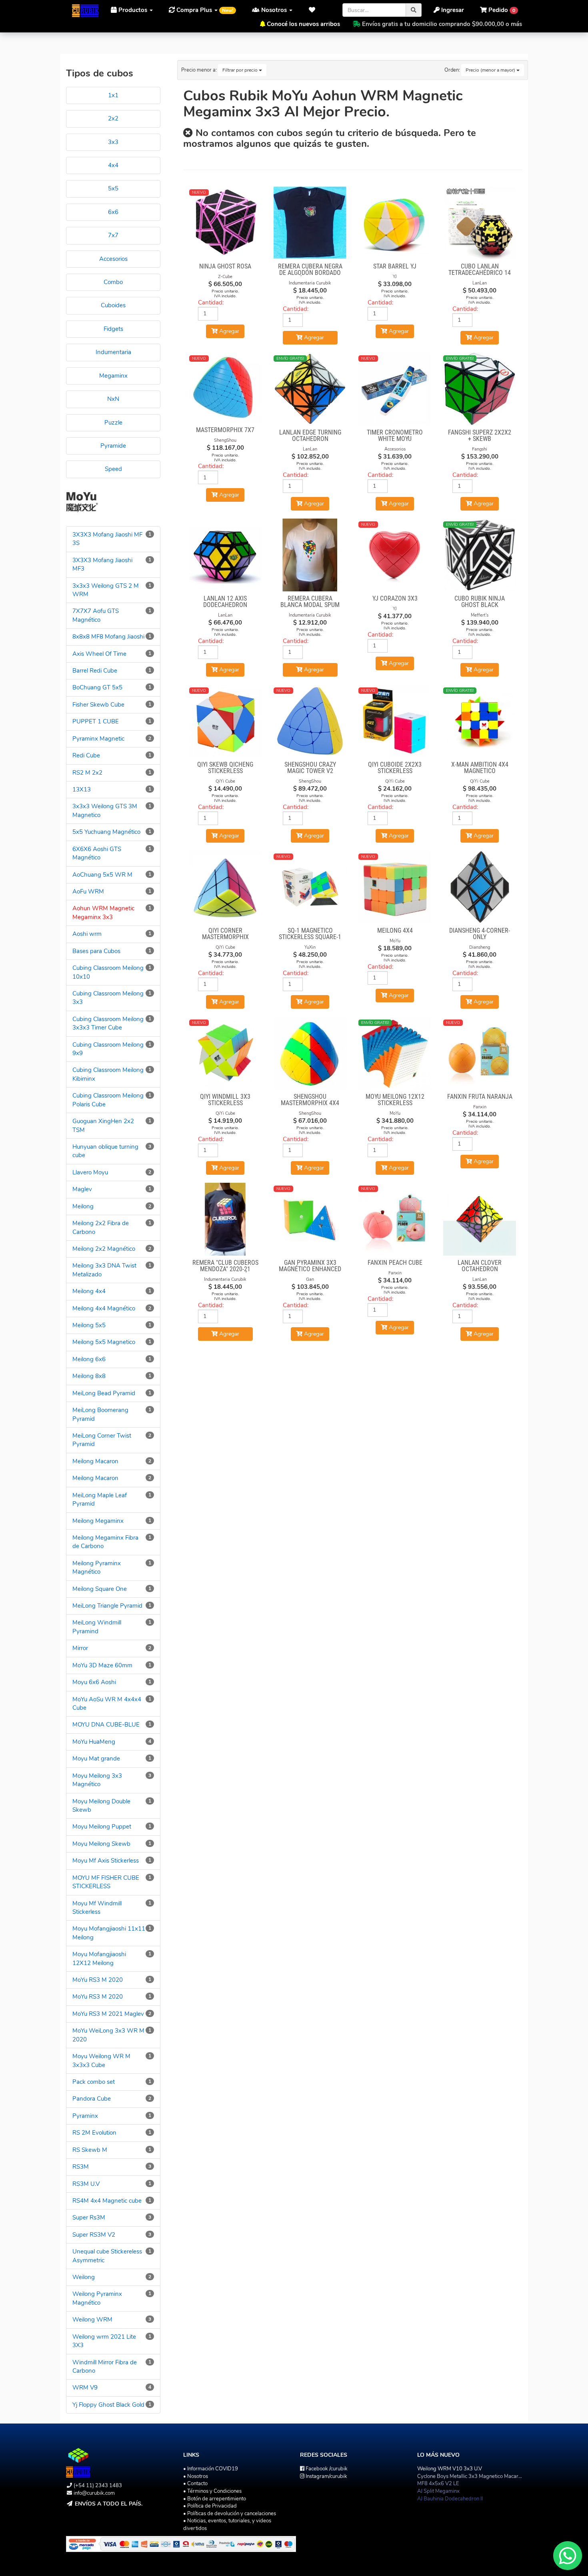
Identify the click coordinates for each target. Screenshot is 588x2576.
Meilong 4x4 (89, 1291)
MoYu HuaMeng (94, 1742)
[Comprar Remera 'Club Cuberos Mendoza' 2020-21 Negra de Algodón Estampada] (226, 1219)
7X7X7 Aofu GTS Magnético (96, 615)
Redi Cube (86, 755)
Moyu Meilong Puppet (102, 1827)
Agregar (313, 338)
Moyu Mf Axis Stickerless (106, 1861)
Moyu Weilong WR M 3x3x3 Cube (101, 2060)
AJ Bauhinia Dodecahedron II (450, 2499)
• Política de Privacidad (210, 2506)
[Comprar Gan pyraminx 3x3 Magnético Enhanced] (310, 1219)
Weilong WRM (92, 2320)
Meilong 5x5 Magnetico (104, 1342)
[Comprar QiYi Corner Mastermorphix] (226, 887)
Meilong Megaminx (98, 1521)
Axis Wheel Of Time (99, 654)
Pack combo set (94, 2082)
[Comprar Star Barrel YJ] (395, 223)
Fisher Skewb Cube (98, 705)
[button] (314, 10)
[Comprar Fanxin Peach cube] (395, 1219)
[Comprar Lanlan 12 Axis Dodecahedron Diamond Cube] (226, 555)
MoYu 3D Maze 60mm (102, 1665)
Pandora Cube (92, 2099)
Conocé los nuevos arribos (303, 24)
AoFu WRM (88, 891)
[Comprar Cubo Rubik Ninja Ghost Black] (480, 555)
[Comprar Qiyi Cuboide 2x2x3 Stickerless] (395, 721)
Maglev (82, 1189)
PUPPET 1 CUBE (96, 721)
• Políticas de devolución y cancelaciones (230, 2514)
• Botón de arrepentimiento (215, 2499)
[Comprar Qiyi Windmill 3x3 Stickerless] (226, 1053)
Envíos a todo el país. (109, 2504)
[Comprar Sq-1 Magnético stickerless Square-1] (310, 887)
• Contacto (195, 2484)
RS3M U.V (86, 2184)
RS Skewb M (90, 2150)
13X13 (82, 789)
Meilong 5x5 (89, 1325)
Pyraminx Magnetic (98, 739)
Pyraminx (85, 2116)
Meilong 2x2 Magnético (104, 1249)
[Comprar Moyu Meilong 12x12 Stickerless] (395, 1053)
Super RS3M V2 (94, 2235)
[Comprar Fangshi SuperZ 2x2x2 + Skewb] (480, 389)
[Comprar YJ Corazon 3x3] (395, 555)
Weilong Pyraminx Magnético (97, 2298)
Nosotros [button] (274, 10)
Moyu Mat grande (96, 1759)
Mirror (80, 1648)
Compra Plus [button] (204, 10)
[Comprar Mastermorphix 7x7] (226, 388)
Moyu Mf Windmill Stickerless (97, 1908)
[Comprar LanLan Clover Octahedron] (480, 1219)
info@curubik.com (94, 2493)
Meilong (83, 1206)
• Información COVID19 (211, 2469)
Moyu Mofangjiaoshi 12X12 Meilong (99, 1958)
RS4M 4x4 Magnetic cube (107, 2201)
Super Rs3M (89, 2217)
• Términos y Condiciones (212, 2491)
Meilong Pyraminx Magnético (97, 1567)
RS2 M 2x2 (87, 773)
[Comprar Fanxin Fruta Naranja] (480, 1053)
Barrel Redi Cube (95, 671)
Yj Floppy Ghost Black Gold (108, 2405)
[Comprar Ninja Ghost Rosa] (226, 223)
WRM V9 (85, 2388)
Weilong (84, 2277)
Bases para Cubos (96, 951)
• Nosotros (196, 2476)
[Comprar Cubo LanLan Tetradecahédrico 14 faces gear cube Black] (480, 223)
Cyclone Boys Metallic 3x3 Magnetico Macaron (471, 2476)
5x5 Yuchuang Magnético (106, 832)
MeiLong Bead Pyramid (104, 1393)
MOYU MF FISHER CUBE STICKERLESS (106, 1882)
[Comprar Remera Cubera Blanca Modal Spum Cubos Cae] (310, 555)
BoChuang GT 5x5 (97, 687)
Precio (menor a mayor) (491, 70)
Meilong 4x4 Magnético (104, 1308)
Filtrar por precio (241, 70)
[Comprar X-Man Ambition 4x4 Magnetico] (480, 721)
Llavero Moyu (90, 1172)
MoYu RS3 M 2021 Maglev (108, 2014)
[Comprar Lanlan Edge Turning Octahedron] (310, 389)
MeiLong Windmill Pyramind (97, 1627)
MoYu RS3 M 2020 (98, 1980)
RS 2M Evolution (94, 2133)
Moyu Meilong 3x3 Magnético (97, 1780)
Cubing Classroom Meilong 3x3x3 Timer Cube (108, 1023)
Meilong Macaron (95, 1461)
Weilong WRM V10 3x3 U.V (450, 2469)
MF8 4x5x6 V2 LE (438, 2484)
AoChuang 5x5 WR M (102, 875)
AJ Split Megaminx (438, 2491)
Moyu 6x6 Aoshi (94, 1682)
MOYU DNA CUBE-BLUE (106, 1725)
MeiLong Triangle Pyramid (107, 1606)
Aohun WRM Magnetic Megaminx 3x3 (103, 912)
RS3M (81, 2167)
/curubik (327, 2469)
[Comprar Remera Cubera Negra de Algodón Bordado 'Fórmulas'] (310, 223)
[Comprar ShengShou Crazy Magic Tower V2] (310, 721)
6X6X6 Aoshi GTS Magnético (97, 853)
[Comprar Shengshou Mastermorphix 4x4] (310, 1053)
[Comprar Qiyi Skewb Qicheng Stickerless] (226, 721)
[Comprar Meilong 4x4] (395, 887)
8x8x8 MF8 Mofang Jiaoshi (108, 637)
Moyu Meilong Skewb (101, 1844)
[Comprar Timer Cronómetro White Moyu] (395, 389)
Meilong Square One (100, 1589)
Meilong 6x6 (89, 1359)
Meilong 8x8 (89, 1376)
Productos (133, 10)
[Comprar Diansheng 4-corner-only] (480, 887)
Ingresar (452, 10)
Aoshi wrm (87, 934)
